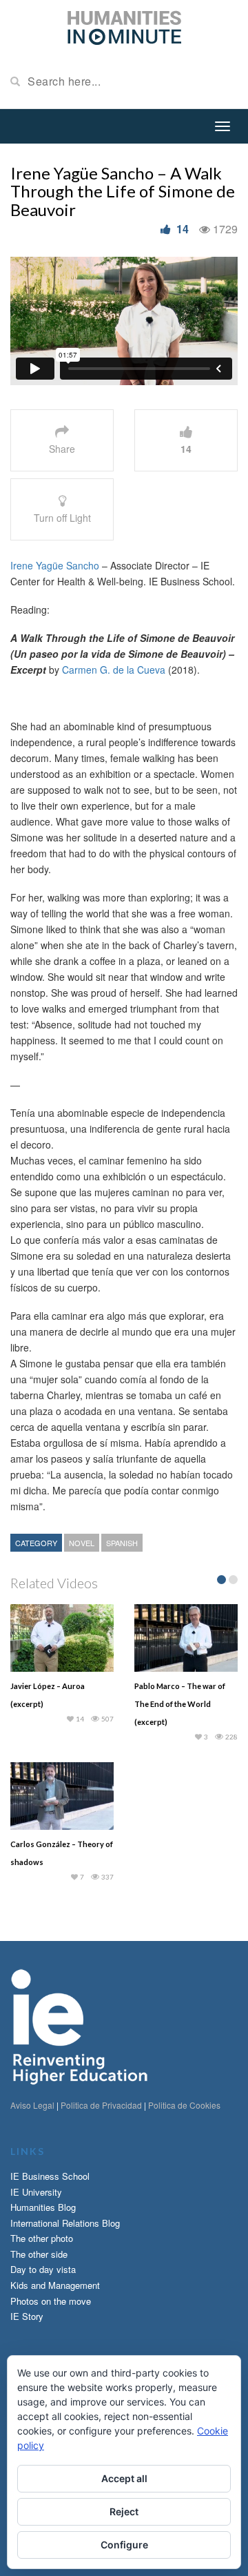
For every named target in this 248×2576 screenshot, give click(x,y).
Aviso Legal (32, 2105)
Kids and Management (55, 2285)
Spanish (122, 1543)
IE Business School (50, 2176)
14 (183, 229)
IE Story (27, 2316)
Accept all (124, 2478)
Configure (124, 2545)
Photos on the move (51, 2301)
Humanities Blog (43, 2207)
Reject (124, 2511)
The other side (39, 2254)
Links (28, 2151)
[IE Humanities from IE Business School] (124, 26)
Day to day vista (43, 2269)
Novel (82, 1543)
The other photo (42, 2238)
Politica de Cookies (184, 2105)
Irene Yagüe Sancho (55, 565)
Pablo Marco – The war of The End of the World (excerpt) (180, 1704)
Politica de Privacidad (101, 2105)
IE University (36, 2192)
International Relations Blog (65, 2223)
